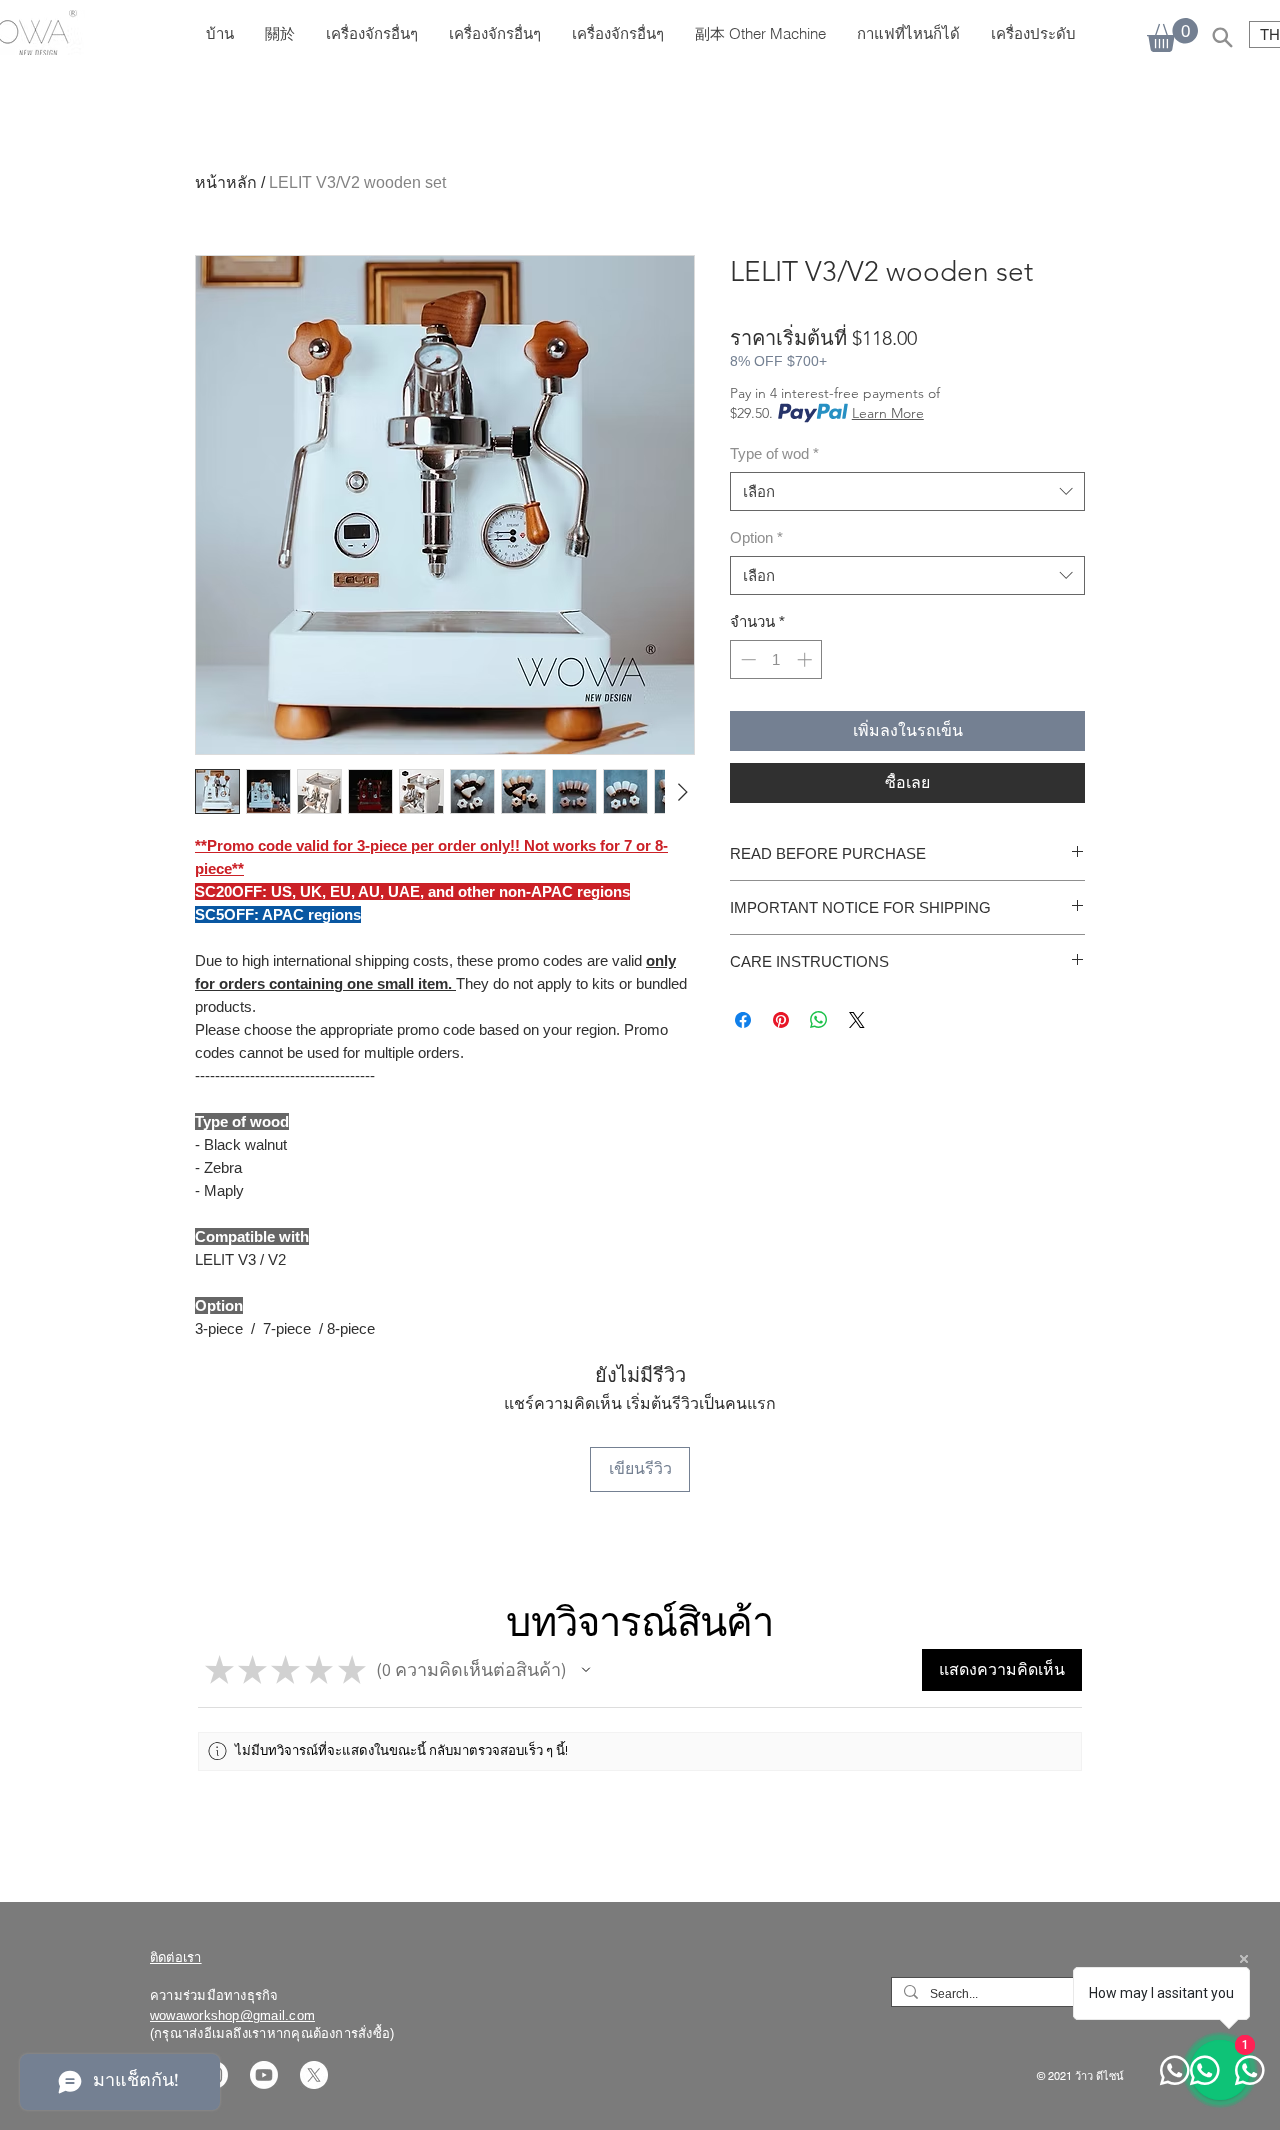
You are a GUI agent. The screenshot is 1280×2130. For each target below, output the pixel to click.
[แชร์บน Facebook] (743, 1020)
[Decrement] (746, 659)
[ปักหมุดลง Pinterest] (781, 1020)
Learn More (888, 413)
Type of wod (774, 453)
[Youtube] (264, 2075)
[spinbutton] (776, 659)
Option (756, 537)
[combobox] (907, 491)
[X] (314, 2075)
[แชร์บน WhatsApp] (819, 1020)
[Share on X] (857, 1020)
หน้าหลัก (226, 182)
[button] (586, 1670)
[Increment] (806, 659)
